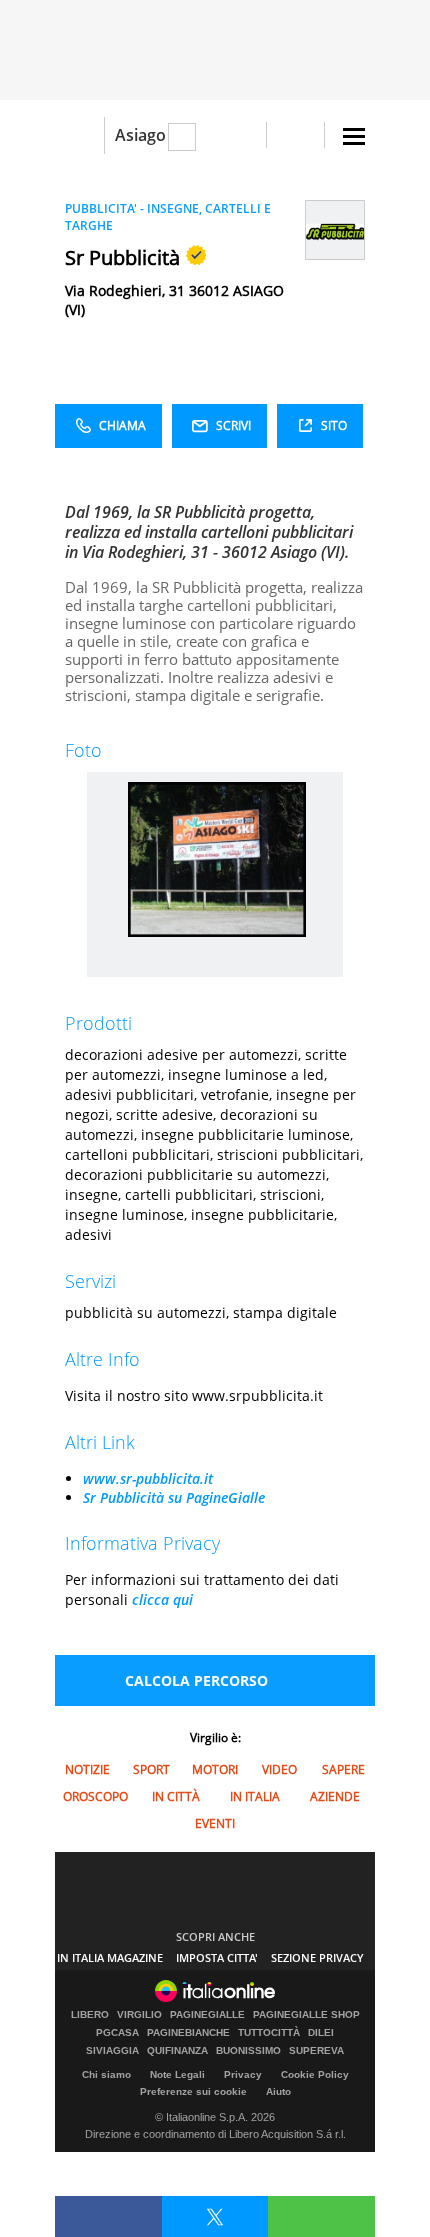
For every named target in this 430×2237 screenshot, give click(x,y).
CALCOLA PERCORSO (196, 1680)
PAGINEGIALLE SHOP (306, 2015)
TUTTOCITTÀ (269, 2033)
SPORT (151, 1769)
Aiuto (278, 2091)
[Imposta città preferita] (79, 135)
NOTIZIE (87, 1769)
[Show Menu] (354, 136)
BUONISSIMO (248, 2051)
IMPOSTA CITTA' (217, 1957)
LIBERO (90, 2015)
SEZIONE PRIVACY (317, 1957)
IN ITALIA (255, 1796)
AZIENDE (335, 1796)
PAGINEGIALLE (207, 2015)
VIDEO (279, 1769)
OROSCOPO (95, 1796)
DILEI (321, 2033)
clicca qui (162, 1599)
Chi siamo (106, 2074)
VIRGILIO (139, 2015)
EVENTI (215, 1823)
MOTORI (215, 1769)
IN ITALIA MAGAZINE (110, 1957)
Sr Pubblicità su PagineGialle (174, 1497)
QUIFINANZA (177, 2051)
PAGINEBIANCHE (188, 2033)
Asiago (140, 135)
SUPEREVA (316, 2051)
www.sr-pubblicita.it (148, 1478)
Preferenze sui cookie (193, 2091)
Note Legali (177, 2074)
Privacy (243, 2074)
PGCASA (117, 2033)
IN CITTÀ (176, 1796)
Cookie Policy (315, 2074)
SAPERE (343, 1769)
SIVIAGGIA (112, 2051)
